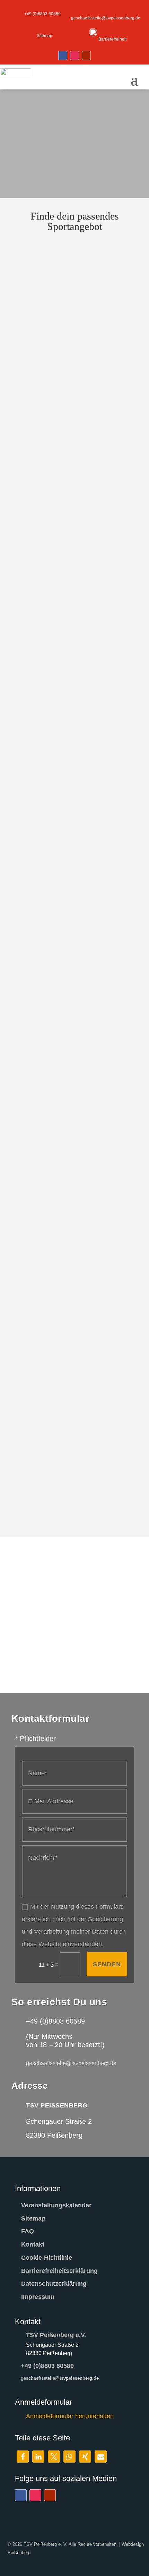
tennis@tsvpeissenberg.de (59, 1235)
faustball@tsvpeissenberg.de (61, 615)
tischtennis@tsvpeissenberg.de (64, 1305)
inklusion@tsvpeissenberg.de (62, 885)
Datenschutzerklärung (54, 2284)
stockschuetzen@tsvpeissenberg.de (69, 1165)
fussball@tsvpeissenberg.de (60, 682)
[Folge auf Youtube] (86, 55)
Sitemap (33, 2218)
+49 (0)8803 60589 (47, 2366)
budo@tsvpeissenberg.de (58, 415)
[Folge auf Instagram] (74, 55)
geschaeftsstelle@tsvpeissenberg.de (60, 2378)
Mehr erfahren (94, 302)
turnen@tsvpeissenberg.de (59, 1389)
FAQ (28, 2231)
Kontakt (33, 2244)
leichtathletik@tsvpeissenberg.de (65, 1025)
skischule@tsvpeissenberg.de (62, 1493)
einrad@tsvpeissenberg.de (59, 482)
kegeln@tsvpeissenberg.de (59, 955)
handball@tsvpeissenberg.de (61, 748)
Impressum (38, 2297)
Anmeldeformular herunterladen (70, 2416)
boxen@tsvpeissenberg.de (59, 349)
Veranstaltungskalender (56, 2205)
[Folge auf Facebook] (63, 55)
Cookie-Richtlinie (47, 2258)
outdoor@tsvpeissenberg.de (60, 1480)
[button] (23, 2457)
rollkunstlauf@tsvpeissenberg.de (65, 1095)
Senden (107, 1964)
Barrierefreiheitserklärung (59, 2271)
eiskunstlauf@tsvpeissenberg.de (65, 549)
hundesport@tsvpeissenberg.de (64, 815)
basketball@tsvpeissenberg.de (63, 282)
